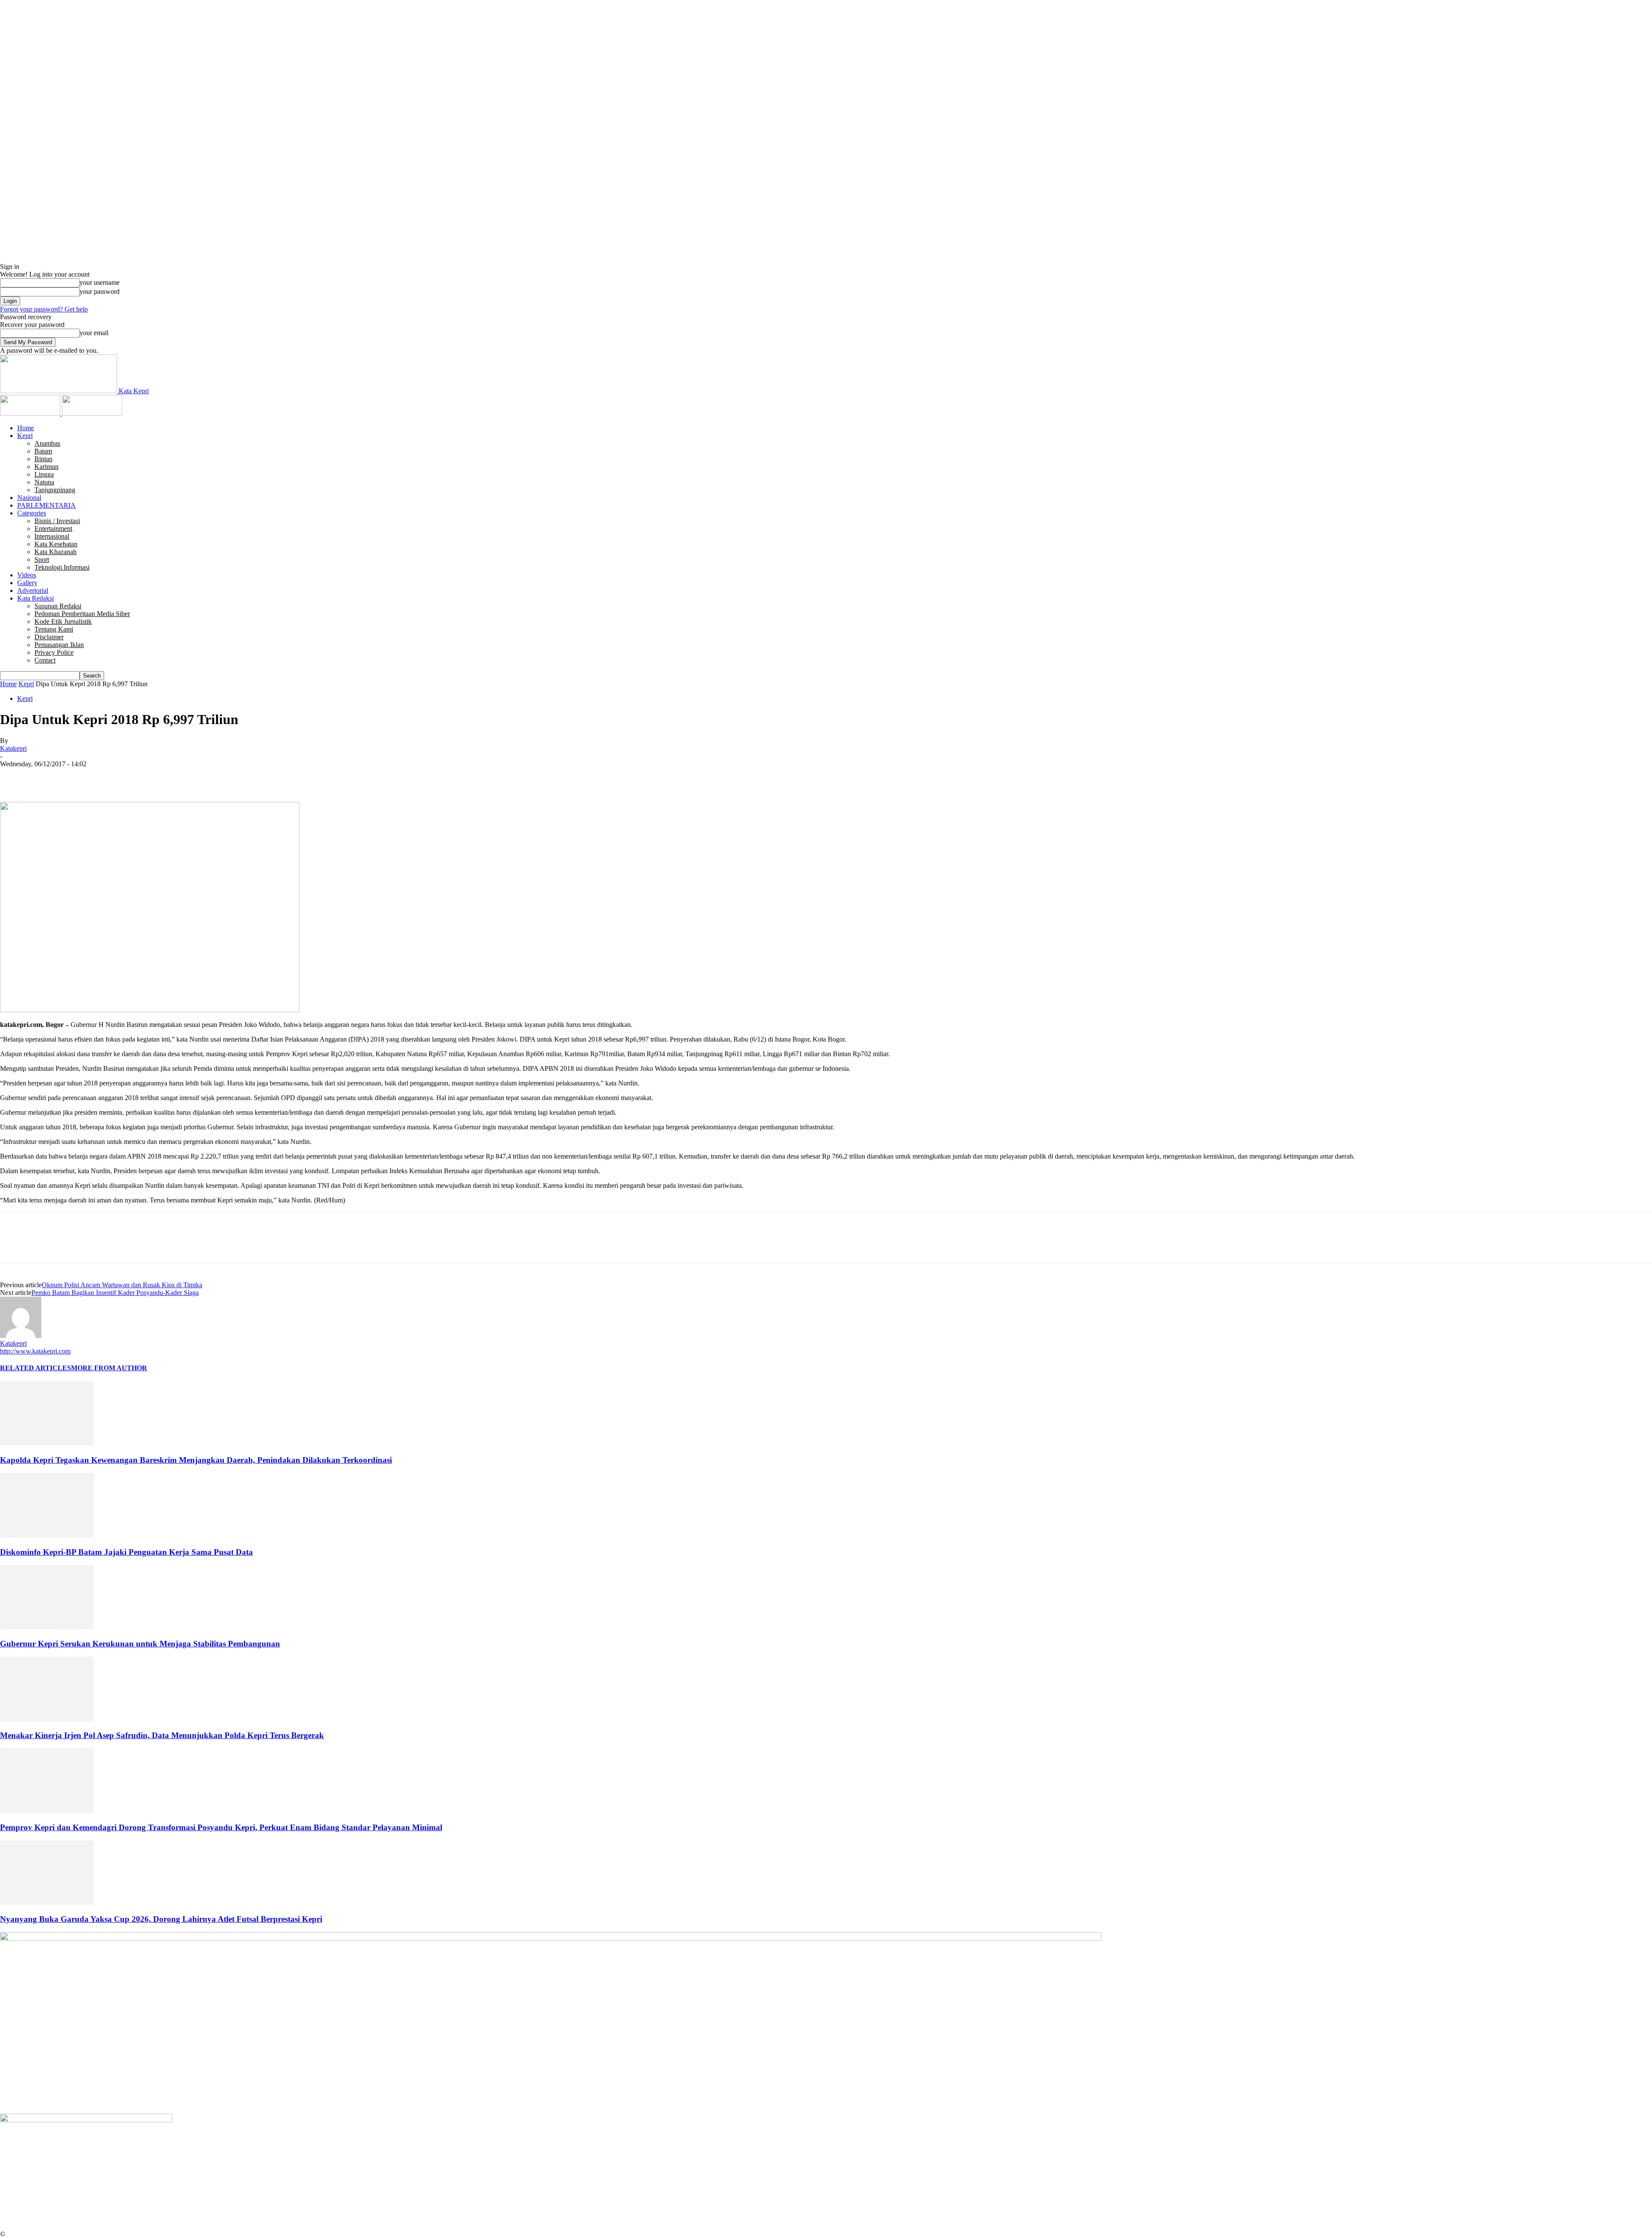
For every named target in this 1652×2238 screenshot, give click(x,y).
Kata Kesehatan (56, 544)
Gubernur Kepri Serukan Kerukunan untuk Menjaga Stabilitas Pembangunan (140, 1644)
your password (100, 291)
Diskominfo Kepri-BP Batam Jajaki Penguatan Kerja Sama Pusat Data (126, 1552)
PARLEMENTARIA (46, 505)
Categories (32, 513)
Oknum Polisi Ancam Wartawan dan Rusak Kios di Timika (122, 1285)
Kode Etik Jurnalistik (63, 621)
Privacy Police (54, 652)
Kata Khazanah (55, 552)
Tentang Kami (54, 629)
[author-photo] (21, 1336)
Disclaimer (49, 637)
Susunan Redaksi (58, 606)
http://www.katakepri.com (35, 1351)
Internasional (52, 536)
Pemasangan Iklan (59, 645)
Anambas (47, 443)
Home (26, 428)
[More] (139, 777)
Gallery (27, 583)
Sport (42, 559)
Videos (27, 575)
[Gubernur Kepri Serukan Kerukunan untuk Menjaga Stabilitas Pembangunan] (47, 1627)
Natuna (44, 482)
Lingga (44, 474)
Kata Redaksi (35, 598)
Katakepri (13, 748)
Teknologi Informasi (62, 567)
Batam (43, 451)
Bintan (43, 459)
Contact (45, 660)
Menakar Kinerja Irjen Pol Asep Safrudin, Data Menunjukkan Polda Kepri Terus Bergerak (162, 1735)
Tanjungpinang (55, 490)
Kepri (25, 436)
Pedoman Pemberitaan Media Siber (82, 614)
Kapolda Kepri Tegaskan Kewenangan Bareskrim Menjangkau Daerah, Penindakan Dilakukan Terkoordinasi (196, 1460)
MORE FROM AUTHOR (109, 1368)
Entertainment (53, 529)
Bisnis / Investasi (57, 521)
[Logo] (31, 413)
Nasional (29, 498)
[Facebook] (14, 777)
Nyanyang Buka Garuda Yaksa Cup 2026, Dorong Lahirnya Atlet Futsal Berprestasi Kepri (161, 1919)
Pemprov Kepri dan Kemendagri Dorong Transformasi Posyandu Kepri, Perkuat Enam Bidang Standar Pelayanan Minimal (221, 1827)
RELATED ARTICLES (35, 1368)
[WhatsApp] (107, 777)
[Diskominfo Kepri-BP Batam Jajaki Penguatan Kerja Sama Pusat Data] (47, 1535)
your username (100, 282)
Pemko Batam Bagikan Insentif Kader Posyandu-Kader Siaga (115, 1293)
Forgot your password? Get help (44, 309)
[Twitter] (45, 777)
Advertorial (33, 590)
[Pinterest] (76, 777)
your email (94, 333)
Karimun (46, 467)
